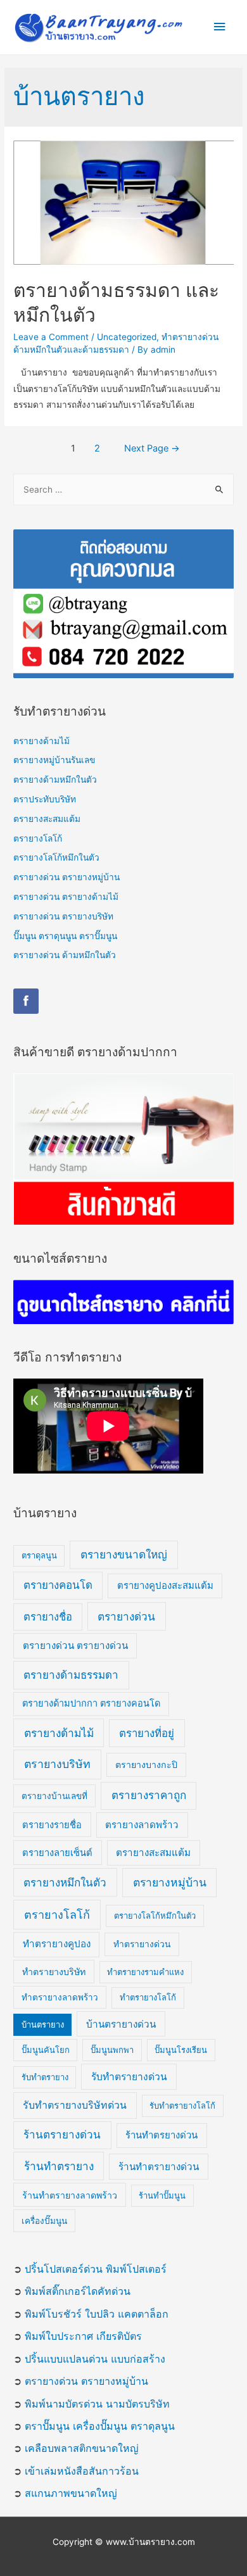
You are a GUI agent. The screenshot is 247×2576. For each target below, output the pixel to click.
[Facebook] (26, 1001)
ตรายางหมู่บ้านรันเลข (54, 760)
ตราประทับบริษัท (45, 799)
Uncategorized (127, 337)
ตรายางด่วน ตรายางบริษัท (63, 916)
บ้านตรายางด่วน (121, 2024)
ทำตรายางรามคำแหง (145, 1972)
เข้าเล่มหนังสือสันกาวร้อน (82, 2471)
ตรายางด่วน (126, 1616)
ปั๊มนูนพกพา (112, 2050)
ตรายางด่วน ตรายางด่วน (75, 1645)
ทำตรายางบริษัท (54, 1972)
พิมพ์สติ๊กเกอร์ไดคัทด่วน (78, 2291)
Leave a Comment (51, 337)
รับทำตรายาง (45, 2077)
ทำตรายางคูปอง (57, 1944)
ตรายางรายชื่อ (52, 1825)
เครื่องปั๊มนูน (44, 2221)
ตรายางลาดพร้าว (142, 1825)
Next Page (152, 448)
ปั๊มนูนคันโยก (46, 2050)
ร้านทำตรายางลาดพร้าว (70, 2195)
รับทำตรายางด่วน (129, 2077)
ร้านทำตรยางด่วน (161, 2135)
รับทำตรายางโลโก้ (182, 2106)
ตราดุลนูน (39, 1555)
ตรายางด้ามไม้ (41, 741)
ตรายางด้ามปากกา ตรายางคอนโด (91, 1703)
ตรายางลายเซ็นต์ (57, 1853)
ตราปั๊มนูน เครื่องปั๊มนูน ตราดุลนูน (100, 2426)
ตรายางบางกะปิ (146, 1765)
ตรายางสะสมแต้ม (47, 819)
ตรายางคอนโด (58, 1585)
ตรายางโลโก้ (38, 838)
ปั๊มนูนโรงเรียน (181, 2050)
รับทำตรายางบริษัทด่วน (75, 2105)
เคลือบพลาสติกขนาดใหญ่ (82, 2448)
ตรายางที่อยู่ (147, 1733)
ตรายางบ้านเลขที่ (54, 1796)
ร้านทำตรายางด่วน (159, 2167)
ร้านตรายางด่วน (62, 2135)
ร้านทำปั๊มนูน (162, 2195)
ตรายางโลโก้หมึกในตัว (56, 857)
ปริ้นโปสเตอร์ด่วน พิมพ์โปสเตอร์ (96, 2269)
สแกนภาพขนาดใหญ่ (71, 2493)
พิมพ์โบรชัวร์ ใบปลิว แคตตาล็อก (97, 2314)
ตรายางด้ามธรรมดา (71, 1675)
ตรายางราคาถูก (149, 1795)
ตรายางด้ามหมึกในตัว (55, 780)
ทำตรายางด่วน (142, 1944)
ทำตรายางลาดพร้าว (60, 1997)
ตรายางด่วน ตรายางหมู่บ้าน (66, 877)
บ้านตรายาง (43, 2024)
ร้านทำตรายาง (59, 2166)
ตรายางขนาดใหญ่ (124, 1554)
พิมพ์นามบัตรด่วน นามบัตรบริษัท (97, 2404)
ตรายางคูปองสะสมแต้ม (165, 1585)
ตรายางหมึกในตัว (65, 1882)
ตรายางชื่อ (48, 1617)
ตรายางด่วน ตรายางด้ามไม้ (66, 897)
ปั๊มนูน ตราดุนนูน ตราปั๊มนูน (65, 936)
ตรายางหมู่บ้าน (170, 1882)
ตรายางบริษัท (57, 1764)
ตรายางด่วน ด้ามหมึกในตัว (65, 955)
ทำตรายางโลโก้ (148, 1997)
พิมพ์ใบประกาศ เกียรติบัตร (83, 2336)
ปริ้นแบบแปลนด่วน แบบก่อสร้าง (95, 2359)
